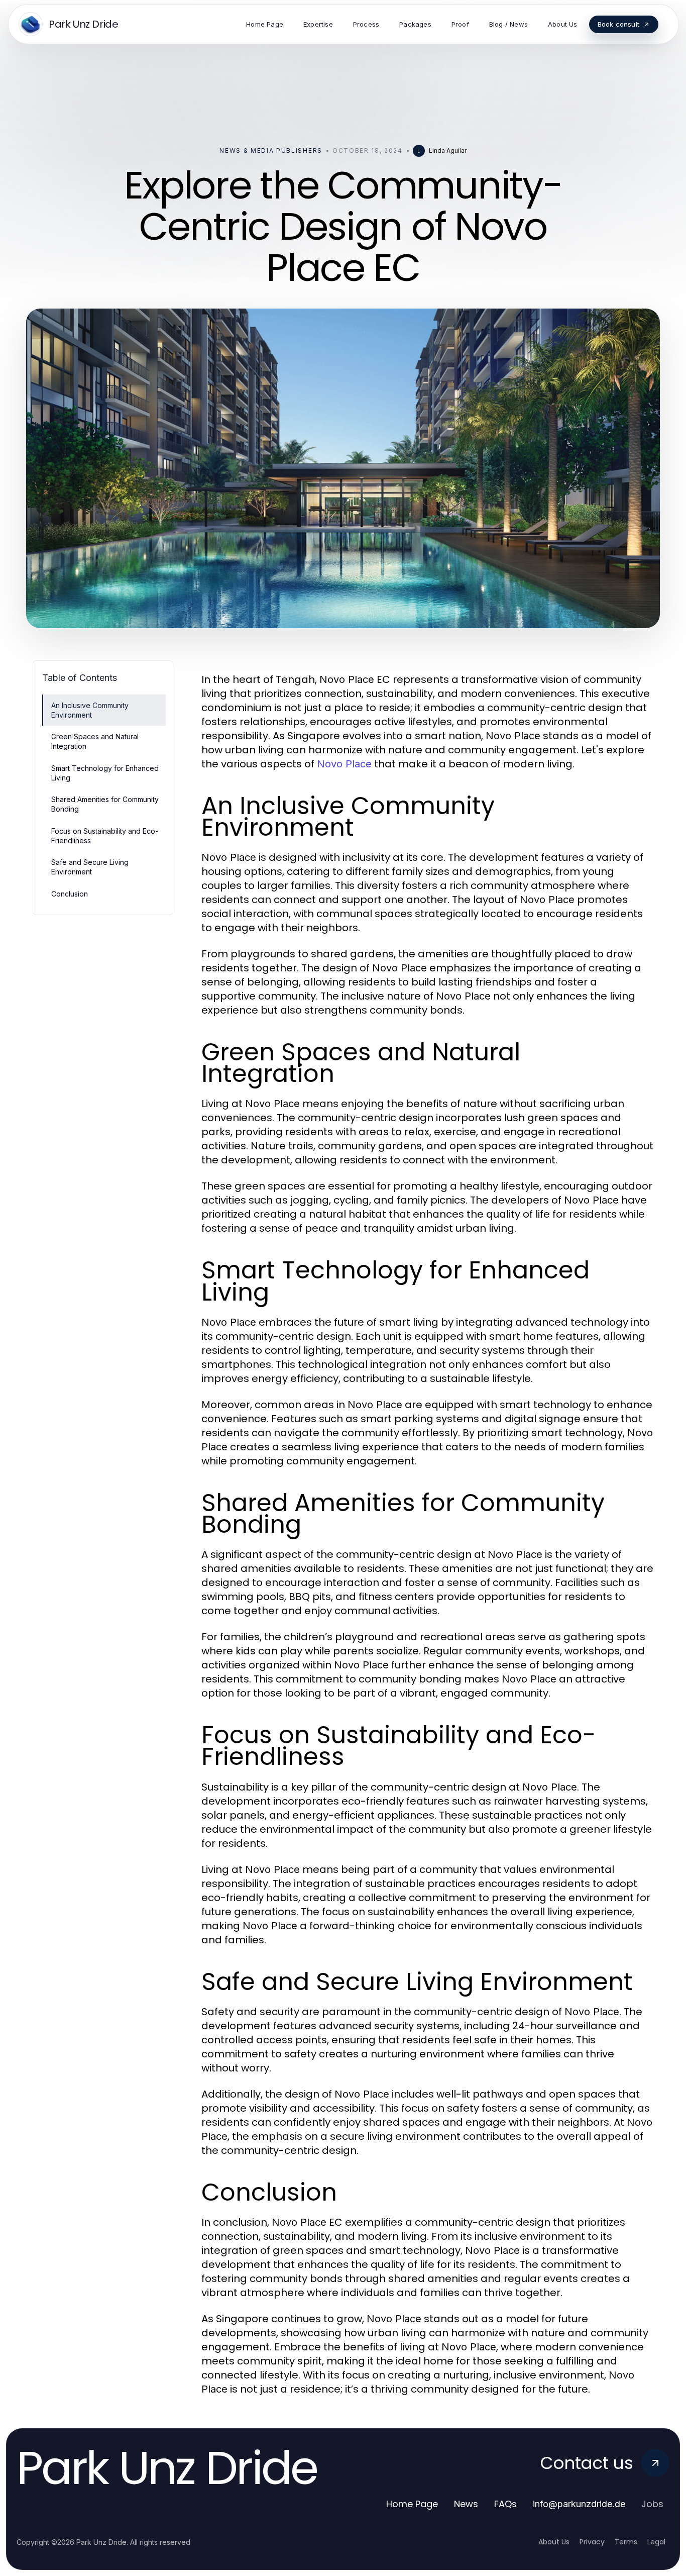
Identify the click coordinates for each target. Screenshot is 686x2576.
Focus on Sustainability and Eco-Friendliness (105, 836)
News (466, 2504)
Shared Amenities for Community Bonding (105, 804)
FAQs (505, 2504)
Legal (656, 2542)
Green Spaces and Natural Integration (95, 741)
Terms (626, 2542)
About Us (554, 2542)
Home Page (412, 2504)
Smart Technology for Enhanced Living (105, 773)
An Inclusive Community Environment (90, 710)
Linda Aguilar (448, 151)
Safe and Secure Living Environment (90, 867)
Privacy (592, 2542)
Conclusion (70, 894)
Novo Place (344, 764)
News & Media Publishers (271, 151)
